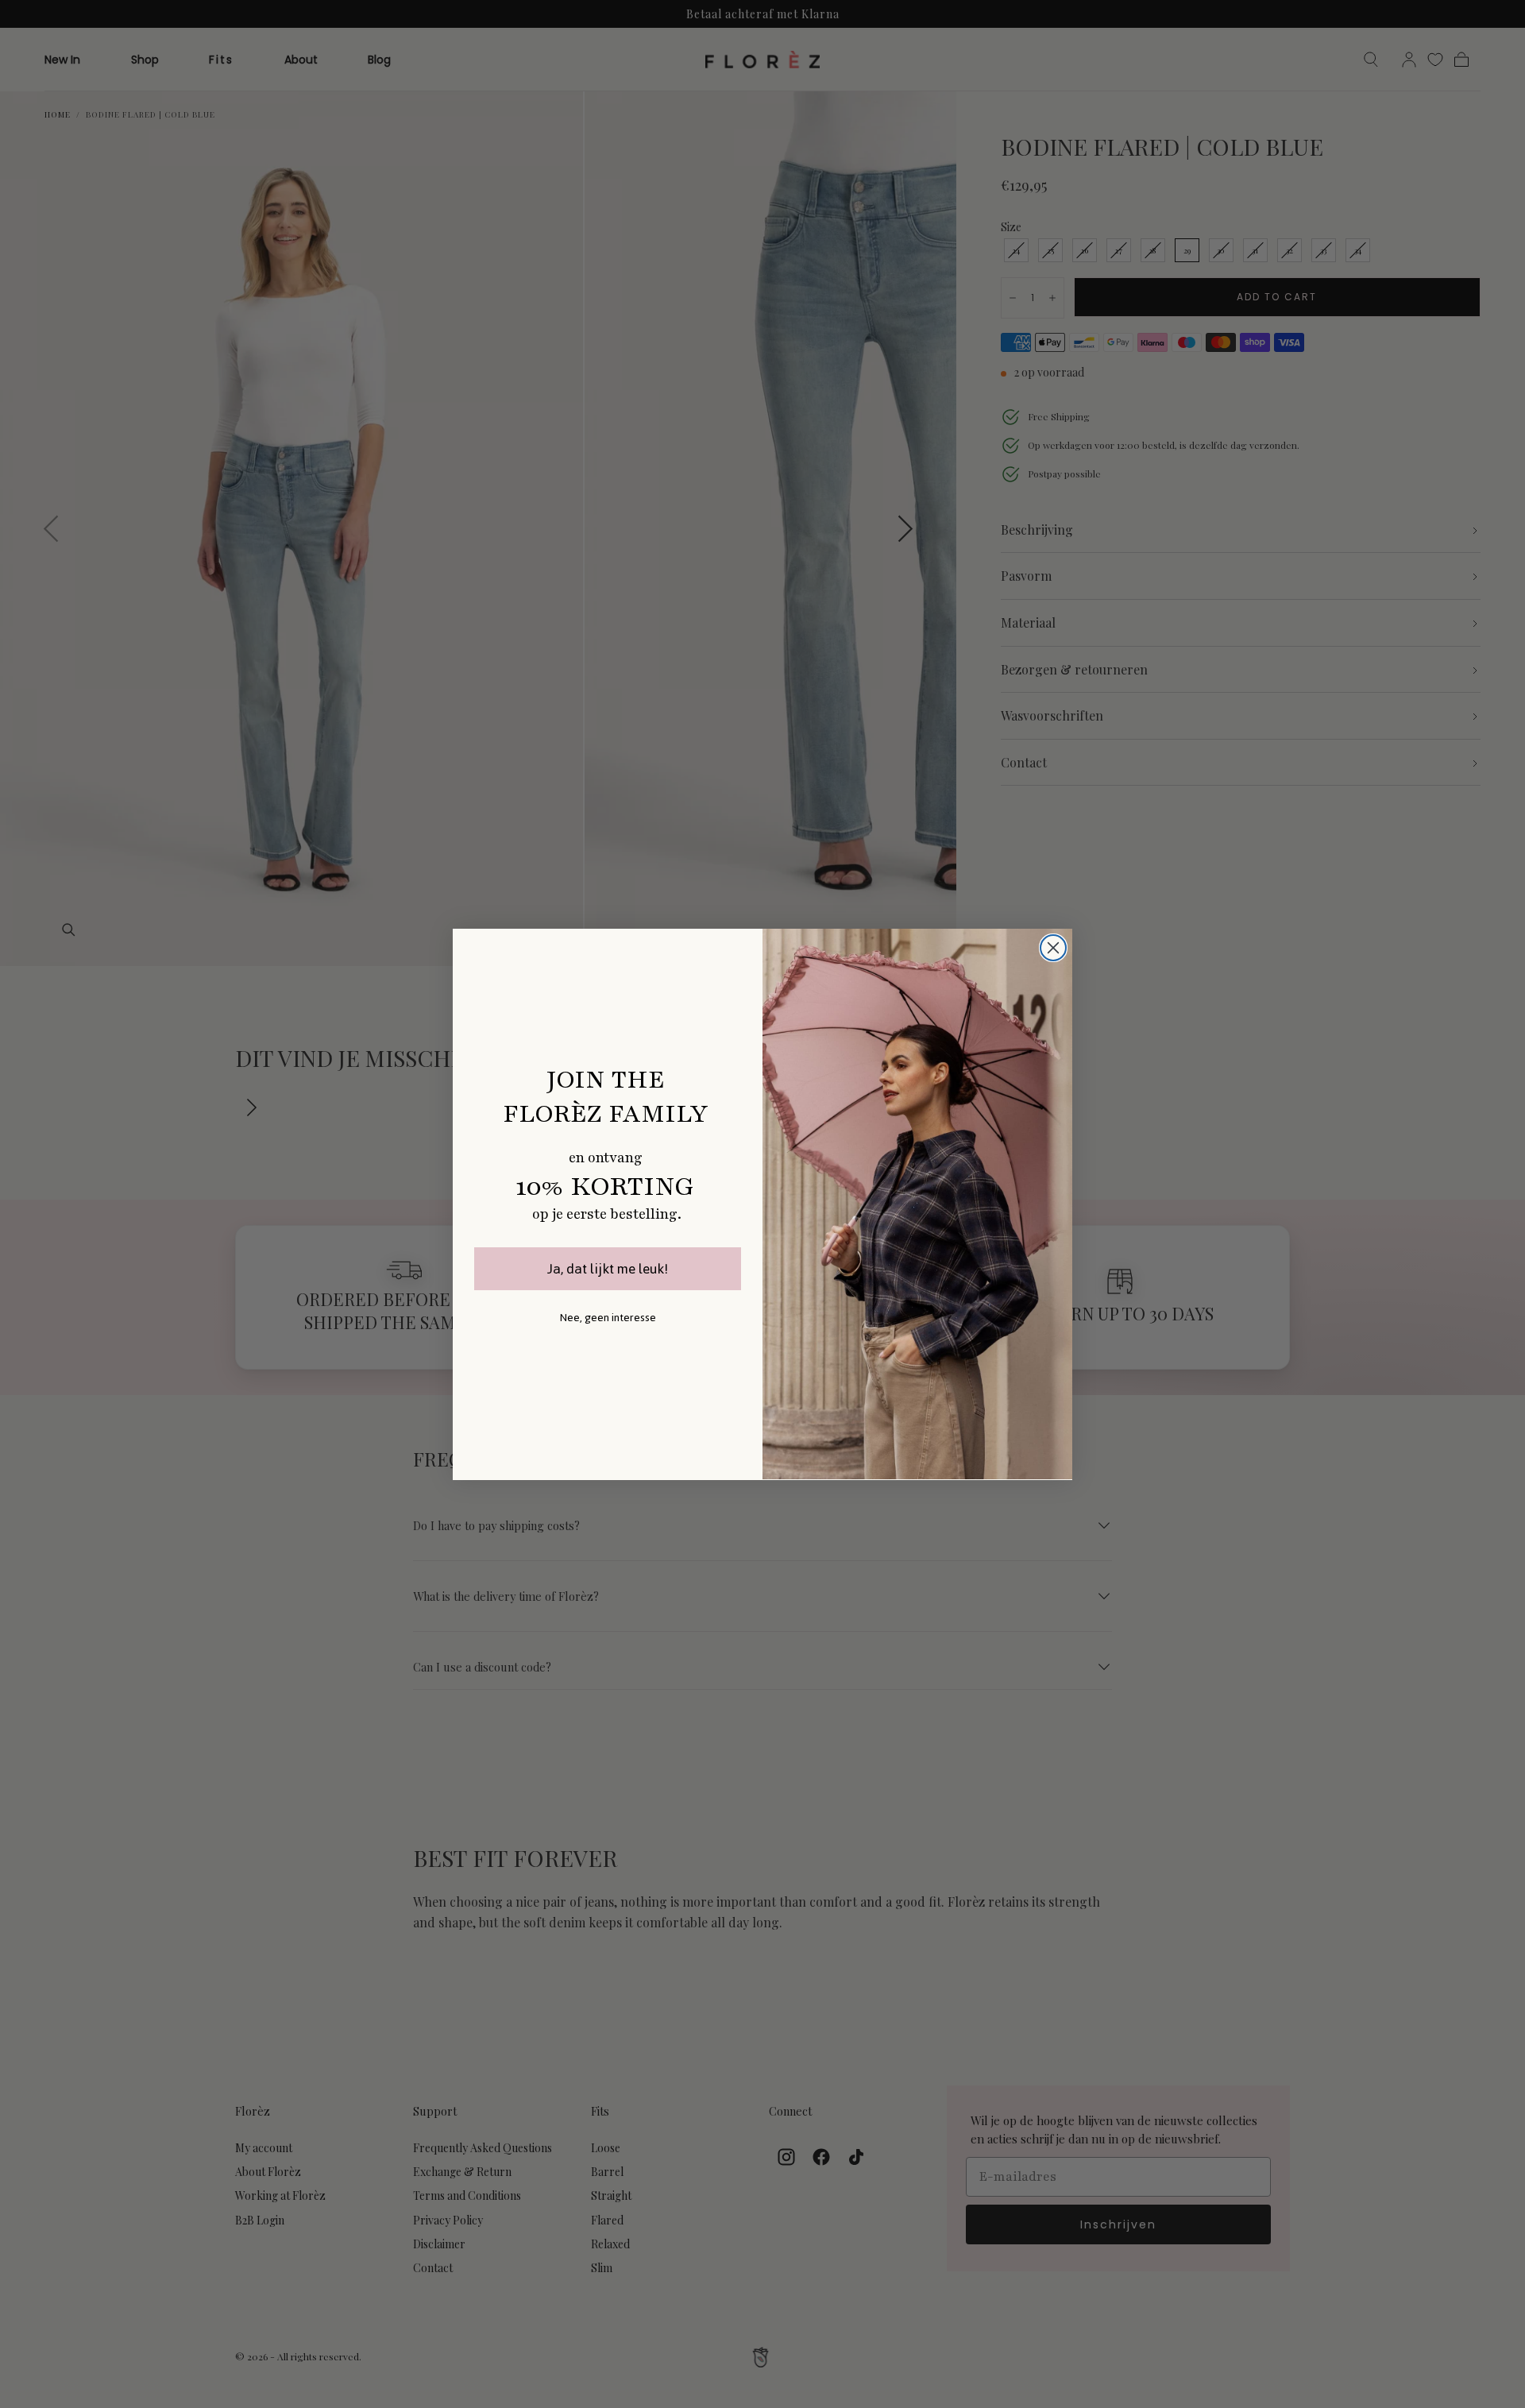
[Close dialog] (1053, 948)
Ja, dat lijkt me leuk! (608, 1269)
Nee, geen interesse (608, 1318)
